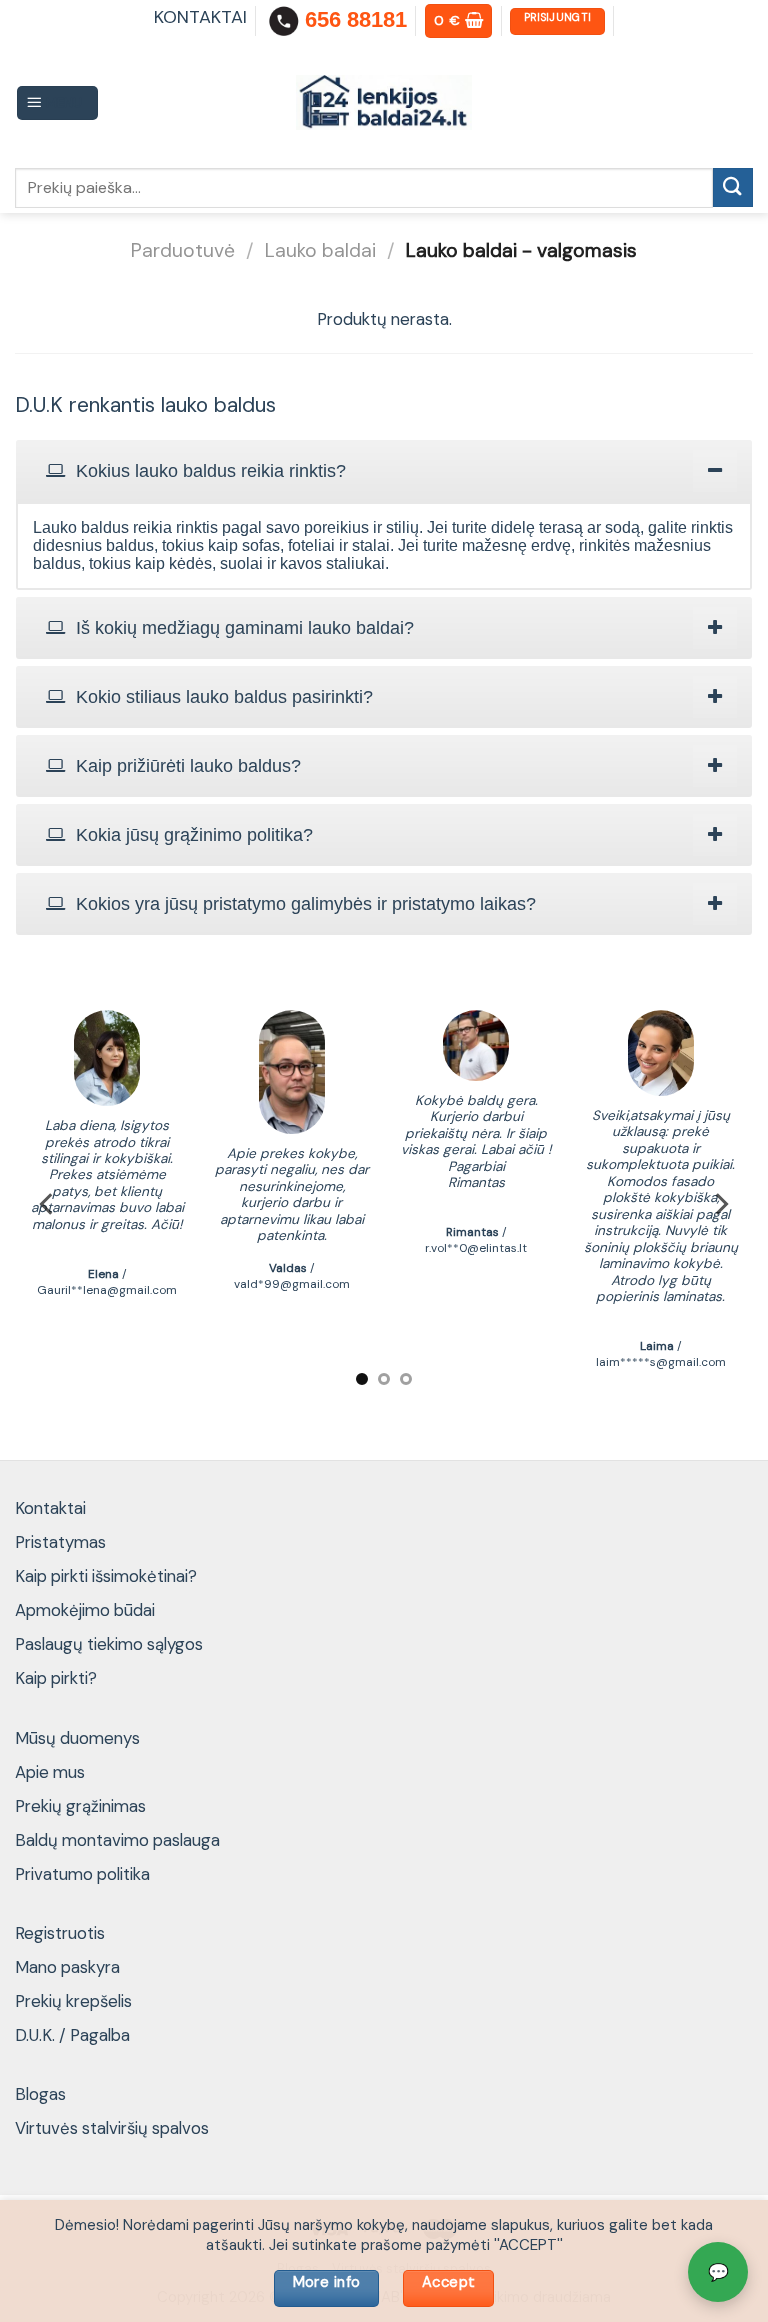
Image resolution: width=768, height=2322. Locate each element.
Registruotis (60, 1933)
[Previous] (48, 1204)
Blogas (40, 2094)
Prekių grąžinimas (80, 1806)
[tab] (384, 471)
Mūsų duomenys (77, 1738)
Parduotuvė (183, 250)
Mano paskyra (67, 1967)
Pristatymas (60, 1542)
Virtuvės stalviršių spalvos (112, 2128)
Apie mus (50, 1772)
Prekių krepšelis (73, 2001)
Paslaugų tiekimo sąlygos (109, 1644)
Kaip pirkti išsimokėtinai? (106, 1576)
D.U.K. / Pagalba (72, 2035)
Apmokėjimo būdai (85, 1610)
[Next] (720, 1204)
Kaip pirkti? (56, 1678)
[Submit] (733, 187)
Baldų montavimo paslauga (117, 1840)
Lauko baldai (320, 250)
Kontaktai (50, 1508)
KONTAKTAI (200, 17)
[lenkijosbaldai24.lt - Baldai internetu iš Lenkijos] (384, 102)
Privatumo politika (82, 1874)
